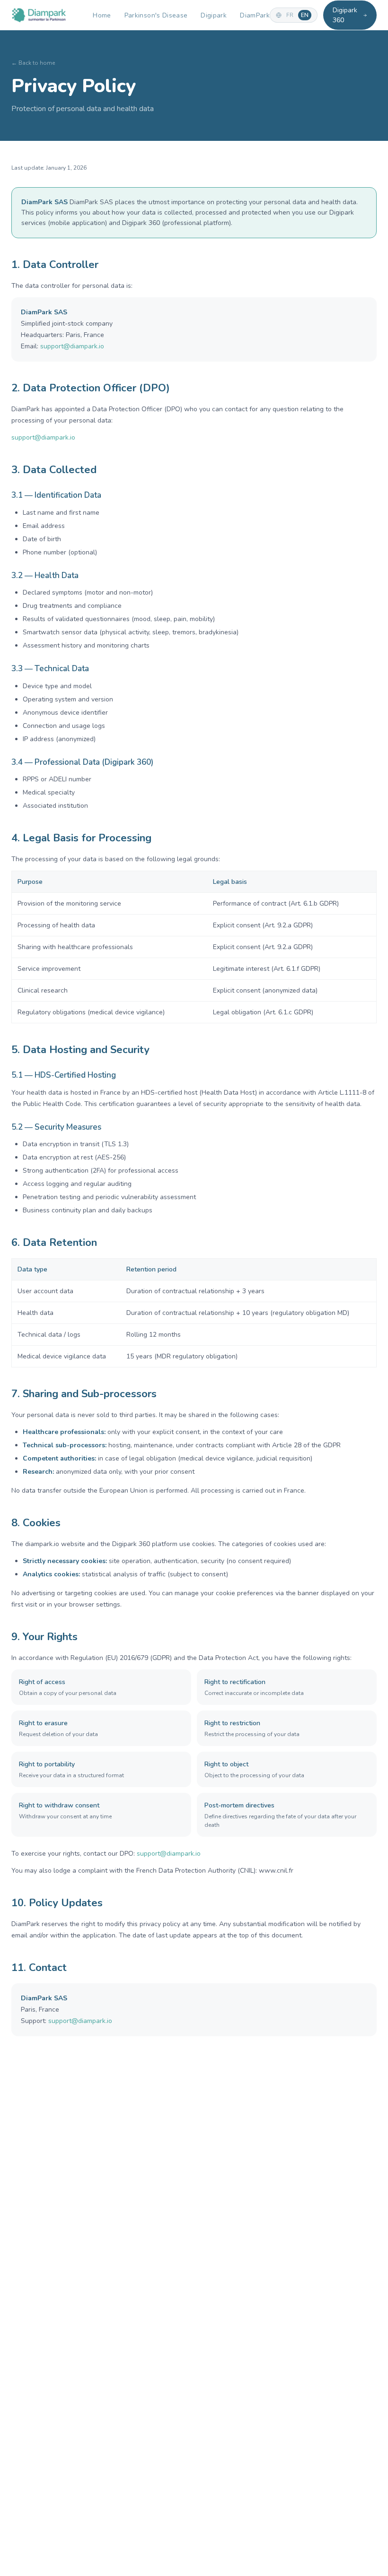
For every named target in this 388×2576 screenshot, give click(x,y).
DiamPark (255, 15)
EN (305, 15)
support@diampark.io (72, 346)
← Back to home (33, 63)
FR (290, 15)
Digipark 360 (345, 15)
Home (102, 15)
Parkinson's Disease (156, 15)
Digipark (214, 15)
